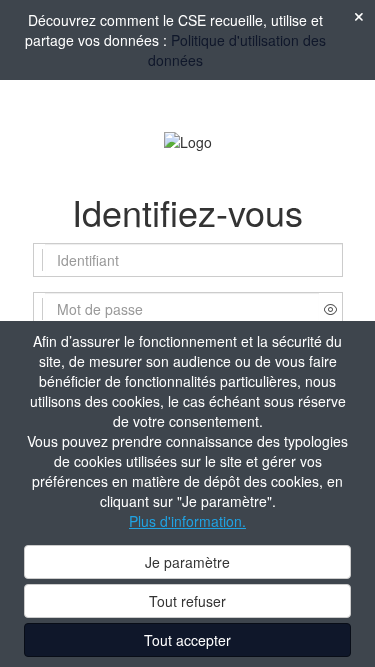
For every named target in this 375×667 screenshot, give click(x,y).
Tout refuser (187, 601)
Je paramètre (187, 562)
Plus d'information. (187, 521)
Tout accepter (187, 640)
